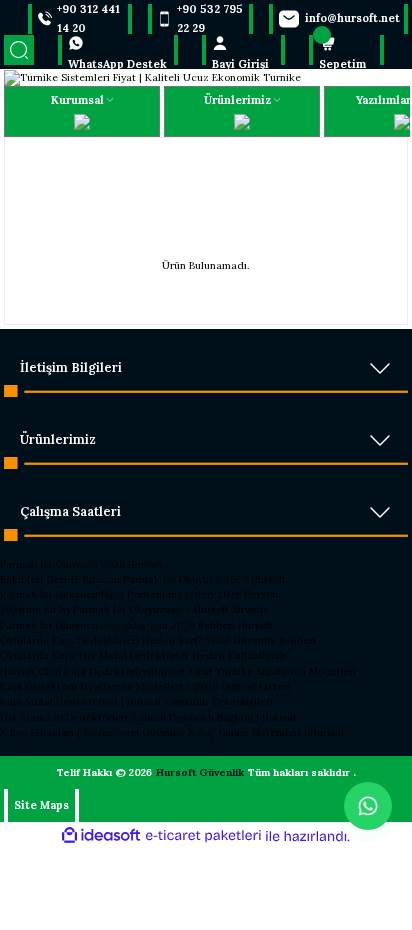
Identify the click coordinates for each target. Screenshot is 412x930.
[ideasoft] (101, 836)
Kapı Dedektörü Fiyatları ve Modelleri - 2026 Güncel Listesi (145, 686)
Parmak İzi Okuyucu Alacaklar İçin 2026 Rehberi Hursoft (136, 625)
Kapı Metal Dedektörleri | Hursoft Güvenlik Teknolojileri (136, 701)
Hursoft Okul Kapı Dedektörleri (75, 671)
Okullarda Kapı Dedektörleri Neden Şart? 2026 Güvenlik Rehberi (158, 640)
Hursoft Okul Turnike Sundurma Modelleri (253, 671)
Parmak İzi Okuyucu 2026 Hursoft (81, 564)
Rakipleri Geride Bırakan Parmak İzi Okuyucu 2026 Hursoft (143, 579)
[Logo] (152, 77)
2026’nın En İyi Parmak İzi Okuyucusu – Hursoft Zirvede (134, 609)
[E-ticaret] (203, 835)
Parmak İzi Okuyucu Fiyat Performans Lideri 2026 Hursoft (139, 594)
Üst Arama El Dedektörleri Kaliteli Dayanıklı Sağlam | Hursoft (148, 717)
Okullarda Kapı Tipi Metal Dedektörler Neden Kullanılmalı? (145, 655)
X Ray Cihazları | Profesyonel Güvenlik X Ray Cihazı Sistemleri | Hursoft (172, 732)
